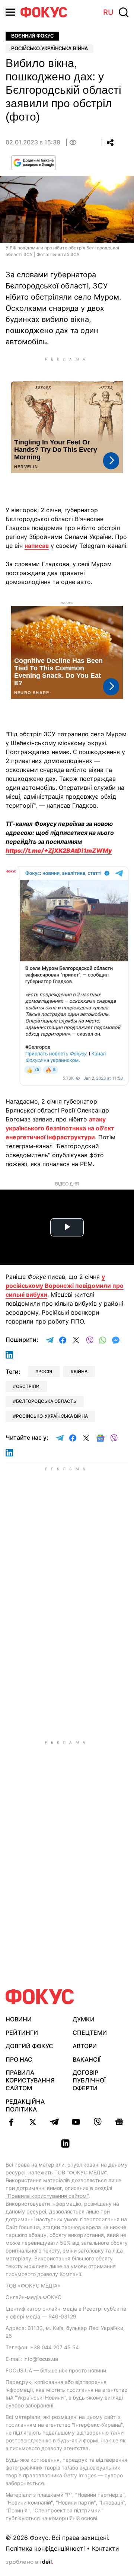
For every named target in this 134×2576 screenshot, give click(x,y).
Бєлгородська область (46, 1401)
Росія (45, 1371)
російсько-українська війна (52, 1416)
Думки (84, 2019)
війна (81, 1371)
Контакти (106, 2548)
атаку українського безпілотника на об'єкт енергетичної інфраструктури (60, 1128)
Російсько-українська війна (50, 49)
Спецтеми (90, 2033)
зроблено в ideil (29, 2562)
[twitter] (33, 2122)
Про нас (19, 2059)
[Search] (124, 12)
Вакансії (87, 2059)
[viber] (98, 2122)
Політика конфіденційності (45, 2548)
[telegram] (54, 2122)
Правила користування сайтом (30, 2080)
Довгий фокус (29, 2046)
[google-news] (119, 2122)
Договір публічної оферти (89, 2080)
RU (108, 12)
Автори (85, 2046)
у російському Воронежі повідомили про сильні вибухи (65, 1286)
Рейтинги (22, 2033)
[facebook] (11, 2122)
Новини (19, 2019)
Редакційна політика (25, 2105)
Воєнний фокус (32, 36)
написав (37, 546)
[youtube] (76, 2122)
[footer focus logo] (40, 1997)
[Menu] (10, 12)
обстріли (28, 1386)
